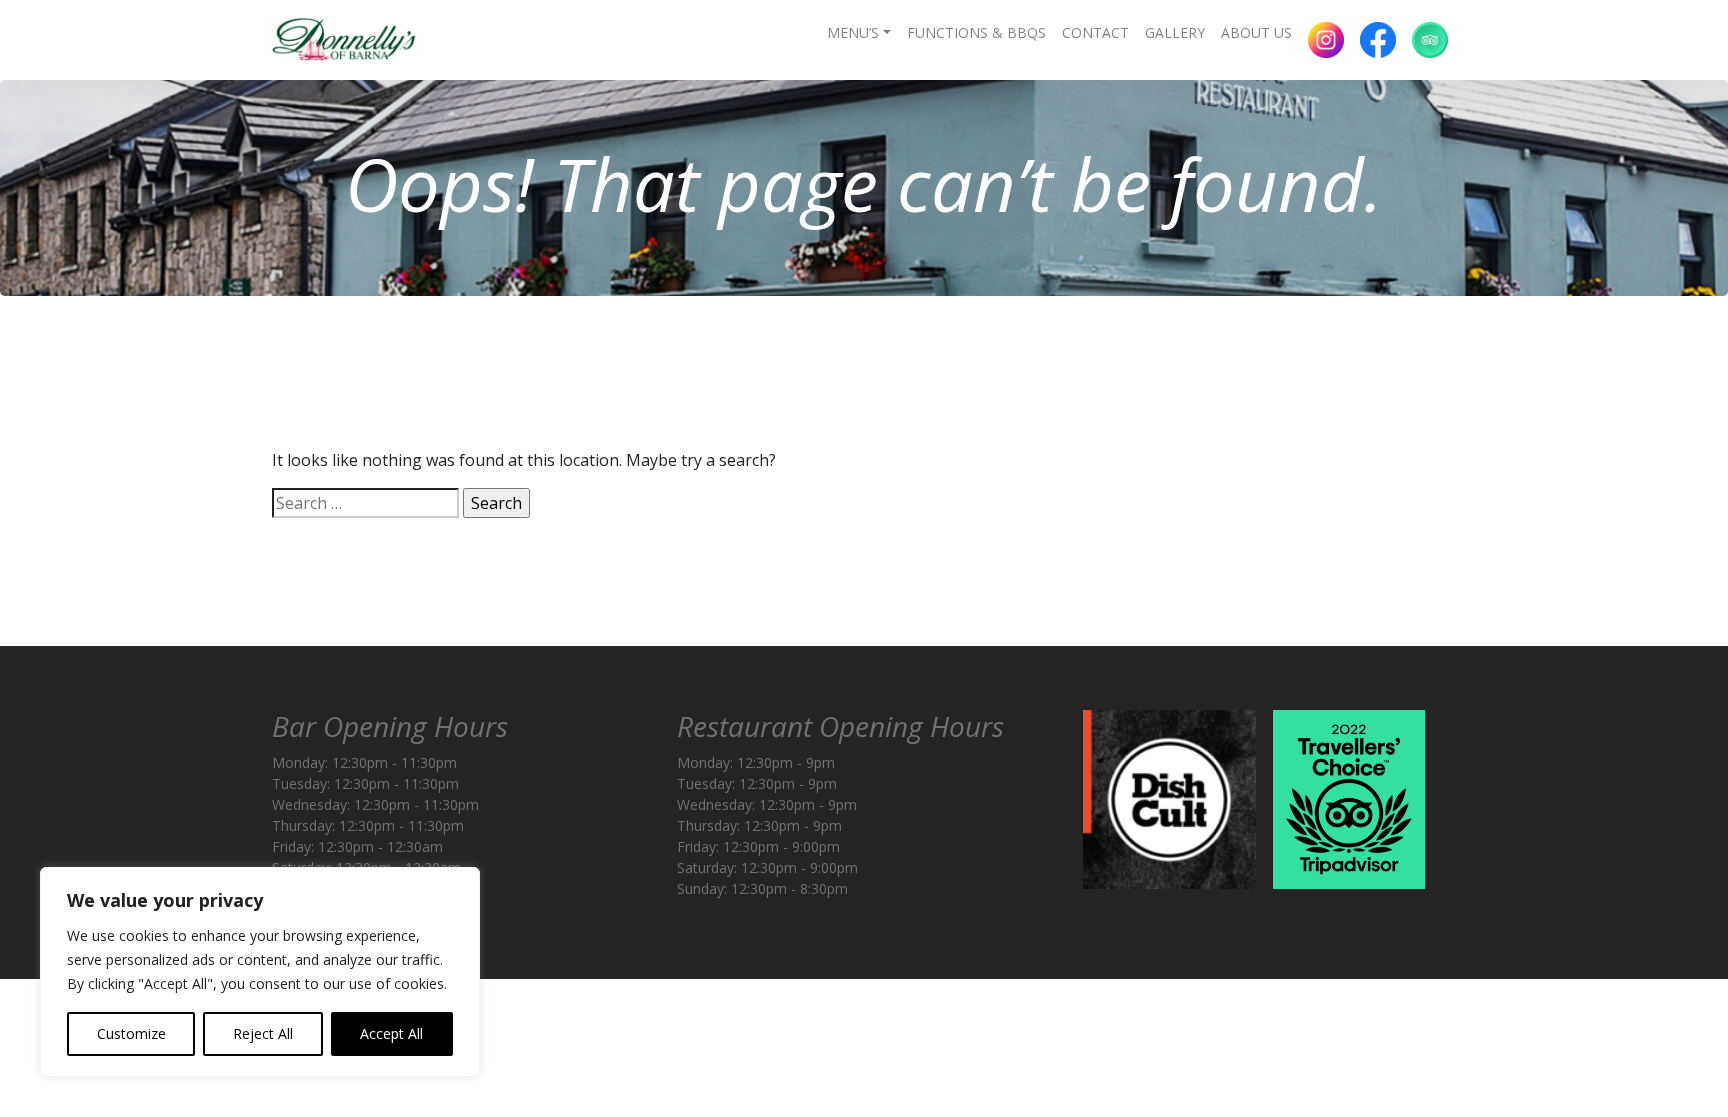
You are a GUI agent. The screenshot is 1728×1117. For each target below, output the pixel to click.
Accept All (391, 1033)
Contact (1095, 32)
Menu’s (853, 32)
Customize (131, 1033)
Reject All (263, 1033)
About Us (1256, 32)
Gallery (1175, 32)
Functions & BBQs (976, 32)
